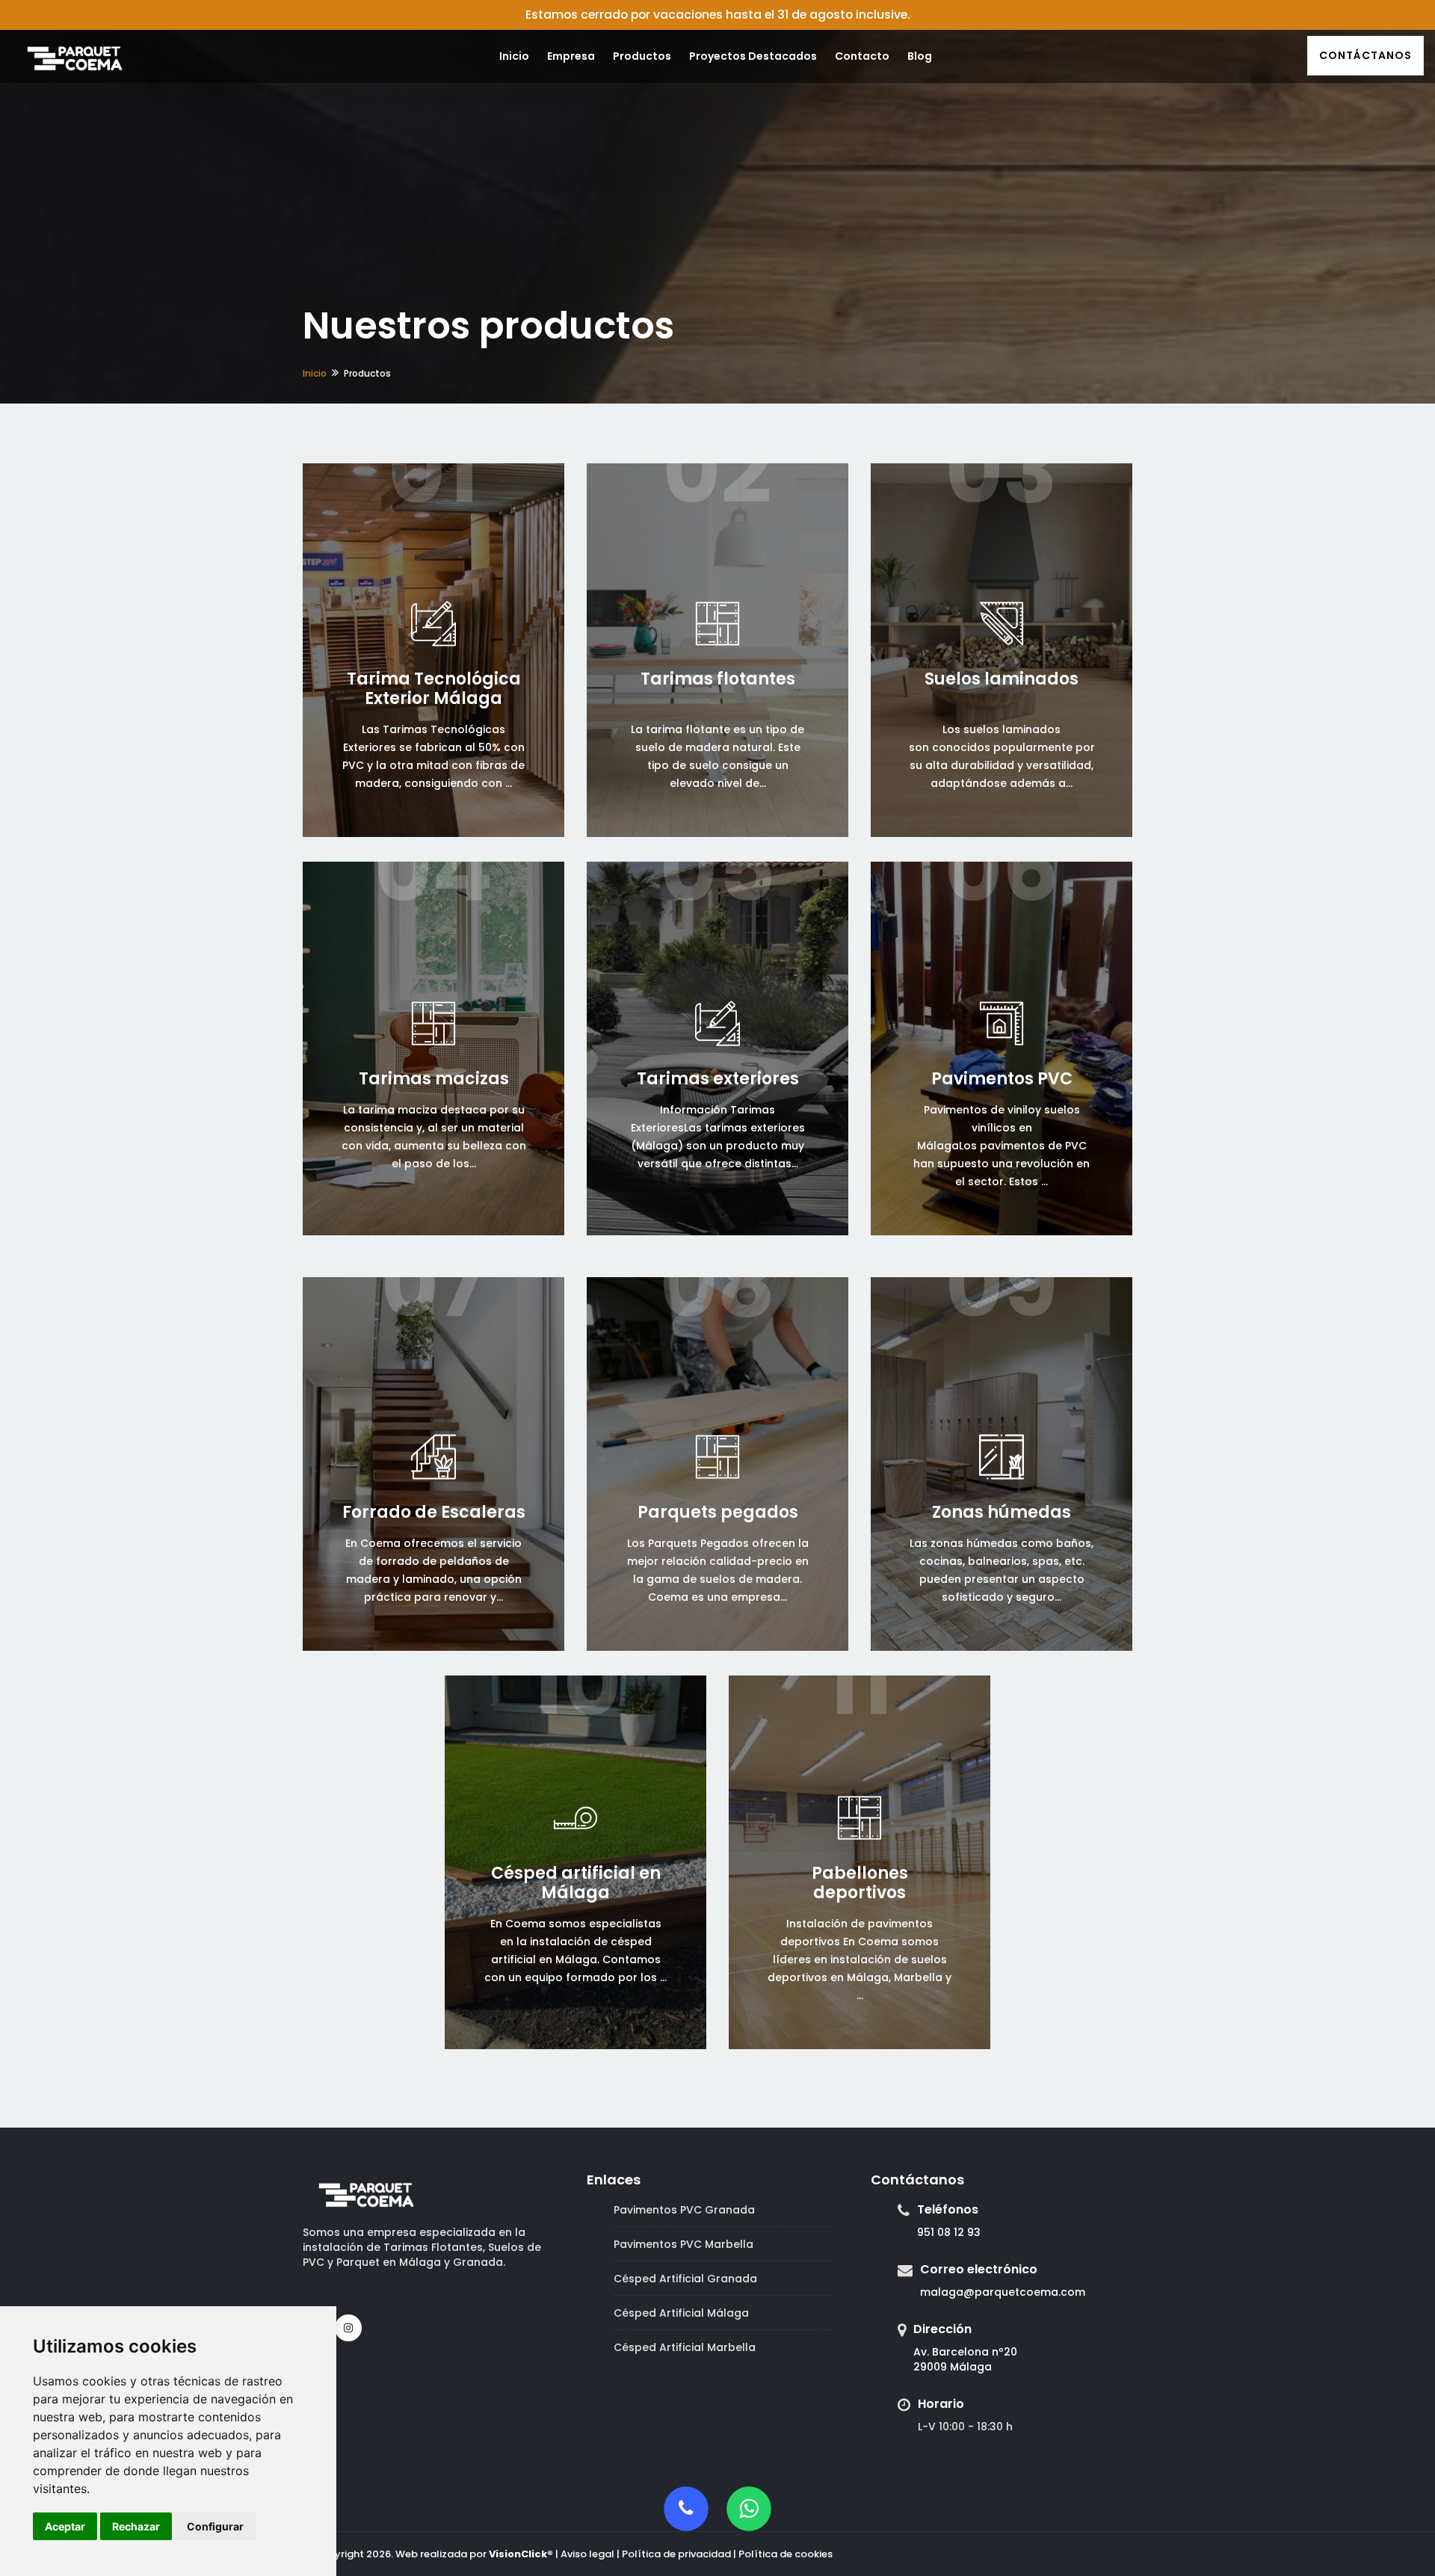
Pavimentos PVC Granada (684, 2210)
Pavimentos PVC (1002, 1079)
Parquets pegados (718, 1512)
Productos (642, 56)
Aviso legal (587, 2554)
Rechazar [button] (136, 2526)
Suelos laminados (1002, 679)
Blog (920, 56)
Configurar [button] (215, 2526)
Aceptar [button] (65, 2526)
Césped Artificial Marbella (685, 2347)
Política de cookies (786, 2554)
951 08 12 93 (949, 2232)
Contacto (862, 56)
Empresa (571, 56)
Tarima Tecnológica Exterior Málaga (434, 689)
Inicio (514, 56)
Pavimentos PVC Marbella (683, 2244)
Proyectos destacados (753, 56)
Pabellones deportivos (860, 1883)
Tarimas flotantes (718, 679)
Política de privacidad (676, 2554)
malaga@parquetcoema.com (1003, 2292)
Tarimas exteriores (718, 1079)
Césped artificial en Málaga (576, 1883)
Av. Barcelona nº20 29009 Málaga (965, 2359)
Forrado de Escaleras (434, 1512)
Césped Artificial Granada (685, 2279)
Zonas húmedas (1002, 1512)
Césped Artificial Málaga (681, 2313)
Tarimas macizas (434, 1079)
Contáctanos (1365, 55)
